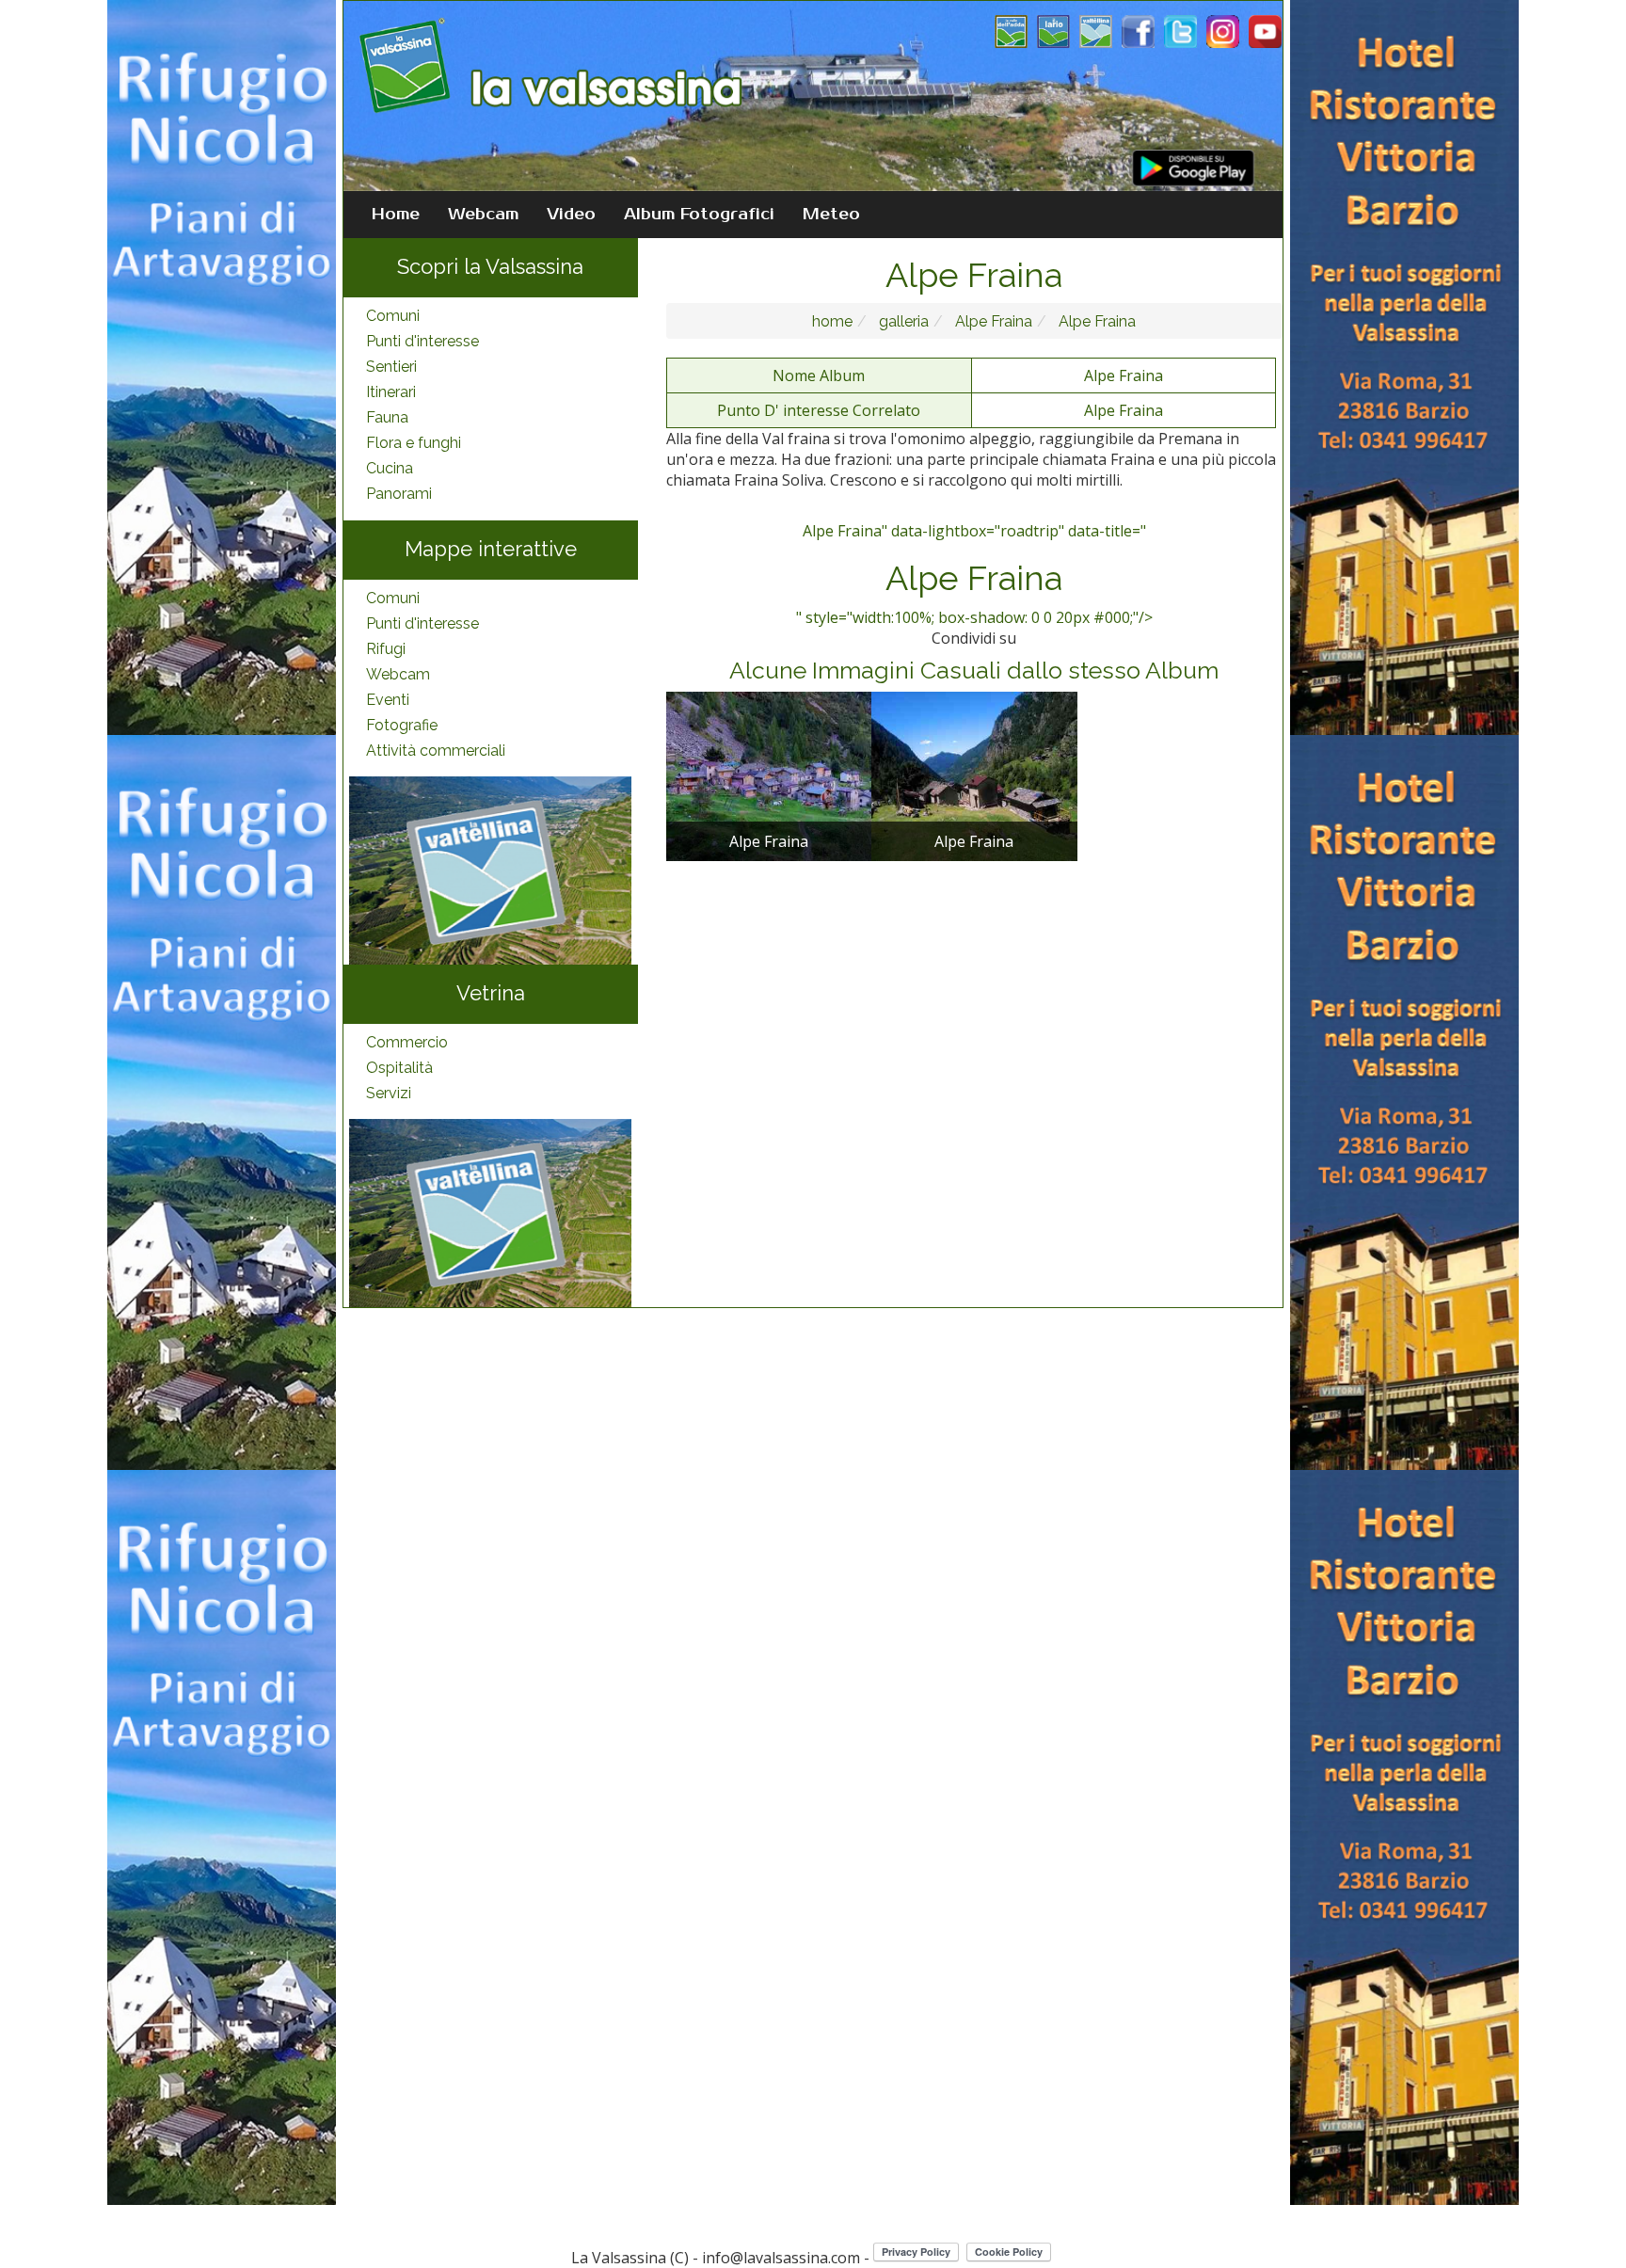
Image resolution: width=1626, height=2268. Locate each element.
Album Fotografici (699, 215)
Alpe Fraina (992, 321)
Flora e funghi (414, 443)
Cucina (390, 468)
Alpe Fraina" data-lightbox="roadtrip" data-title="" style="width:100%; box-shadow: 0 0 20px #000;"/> (974, 574)
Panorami (399, 494)
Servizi (389, 1093)
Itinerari (391, 392)
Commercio (407, 1042)
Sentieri (391, 367)
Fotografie (402, 725)
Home (396, 215)
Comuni (393, 316)
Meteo (831, 215)
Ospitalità (399, 1068)
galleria (902, 321)
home (832, 321)
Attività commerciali (436, 751)
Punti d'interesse (422, 341)
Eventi (388, 700)
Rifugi (386, 649)
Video (571, 215)
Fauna (387, 417)
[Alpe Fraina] (769, 775)
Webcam (483, 215)
